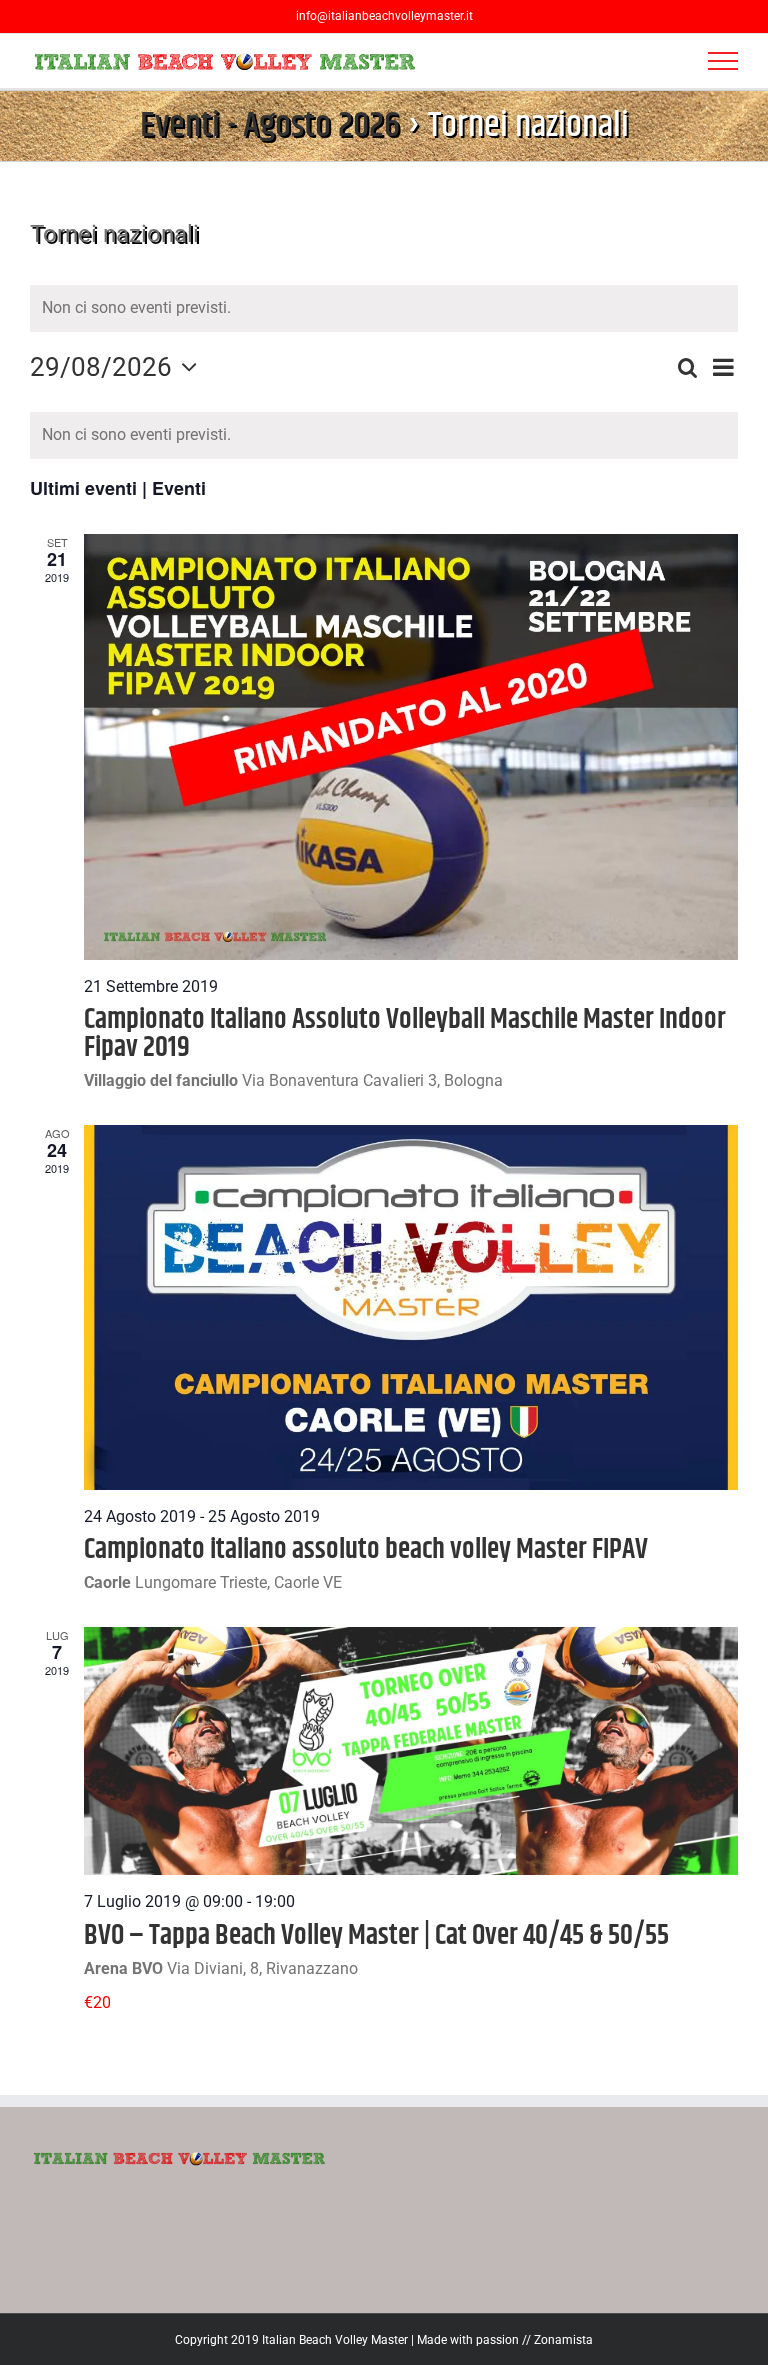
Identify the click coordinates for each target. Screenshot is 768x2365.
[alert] (384, 435)
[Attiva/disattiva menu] (723, 61)
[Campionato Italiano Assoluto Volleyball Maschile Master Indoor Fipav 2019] (411, 747)
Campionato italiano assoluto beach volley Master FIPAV (366, 1550)
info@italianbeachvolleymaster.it (384, 16)
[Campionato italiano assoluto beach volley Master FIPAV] (411, 1307)
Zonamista (563, 2340)
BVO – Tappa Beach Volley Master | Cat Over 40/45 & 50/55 (376, 1936)
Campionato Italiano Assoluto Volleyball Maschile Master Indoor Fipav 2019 (405, 1034)
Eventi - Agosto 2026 (270, 125)
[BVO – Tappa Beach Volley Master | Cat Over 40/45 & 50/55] (411, 1751)
